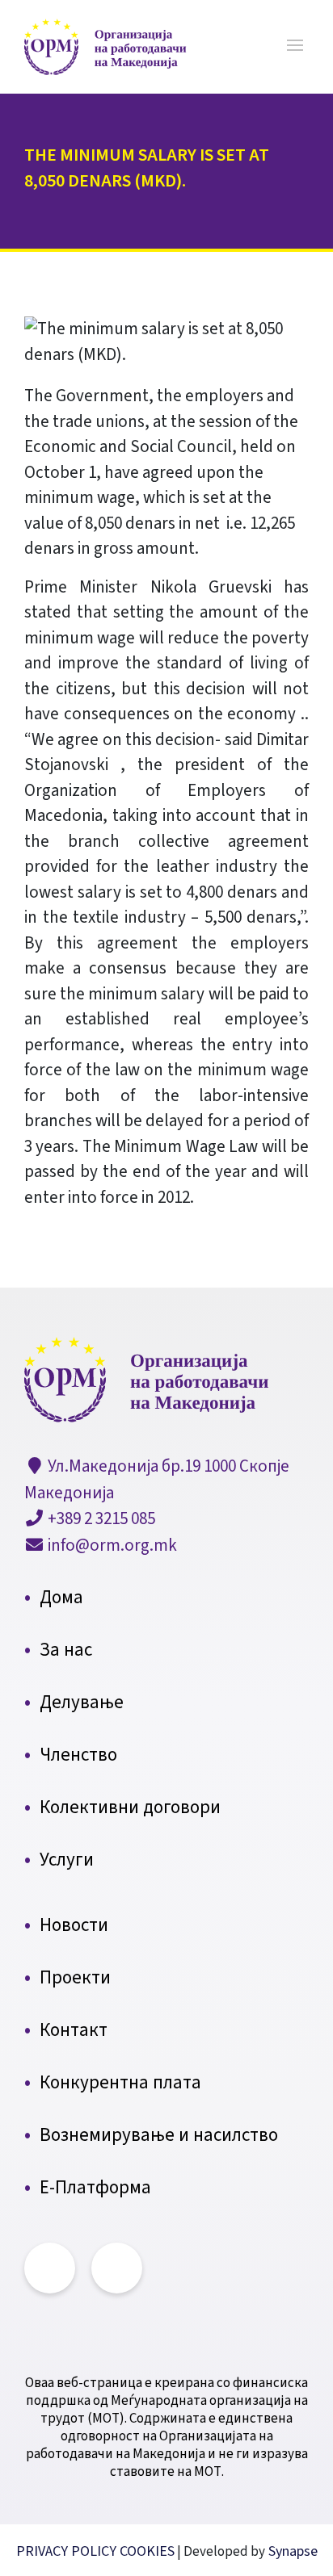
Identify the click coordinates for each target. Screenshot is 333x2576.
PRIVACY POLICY (68, 2551)
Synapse (291, 2551)
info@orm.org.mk (111, 1545)
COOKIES (147, 2551)
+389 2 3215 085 (100, 1518)
